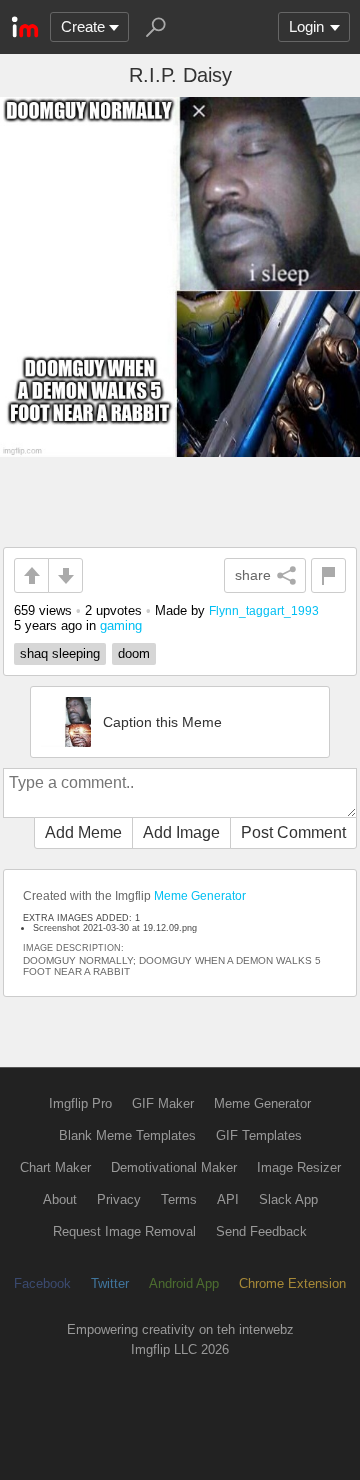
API (228, 1199)
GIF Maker (163, 1103)
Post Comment (293, 832)
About (60, 1199)
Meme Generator (200, 896)
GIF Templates (259, 1135)
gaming (121, 625)
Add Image (181, 832)
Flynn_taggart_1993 (264, 610)
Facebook (42, 1283)
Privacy (119, 1199)
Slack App (288, 1199)
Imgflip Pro (80, 1103)
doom (134, 653)
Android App (184, 1283)
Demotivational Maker (174, 1167)
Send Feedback (261, 1231)
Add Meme (83, 832)
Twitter (110, 1283)
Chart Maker (55, 1167)
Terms (179, 1199)
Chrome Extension (292, 1283)
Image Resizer (299, 1167)
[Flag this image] (328, 575)
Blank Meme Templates (127, 1135)
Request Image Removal (124, 1231)
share (253, 575)
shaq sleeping (60, 653)
